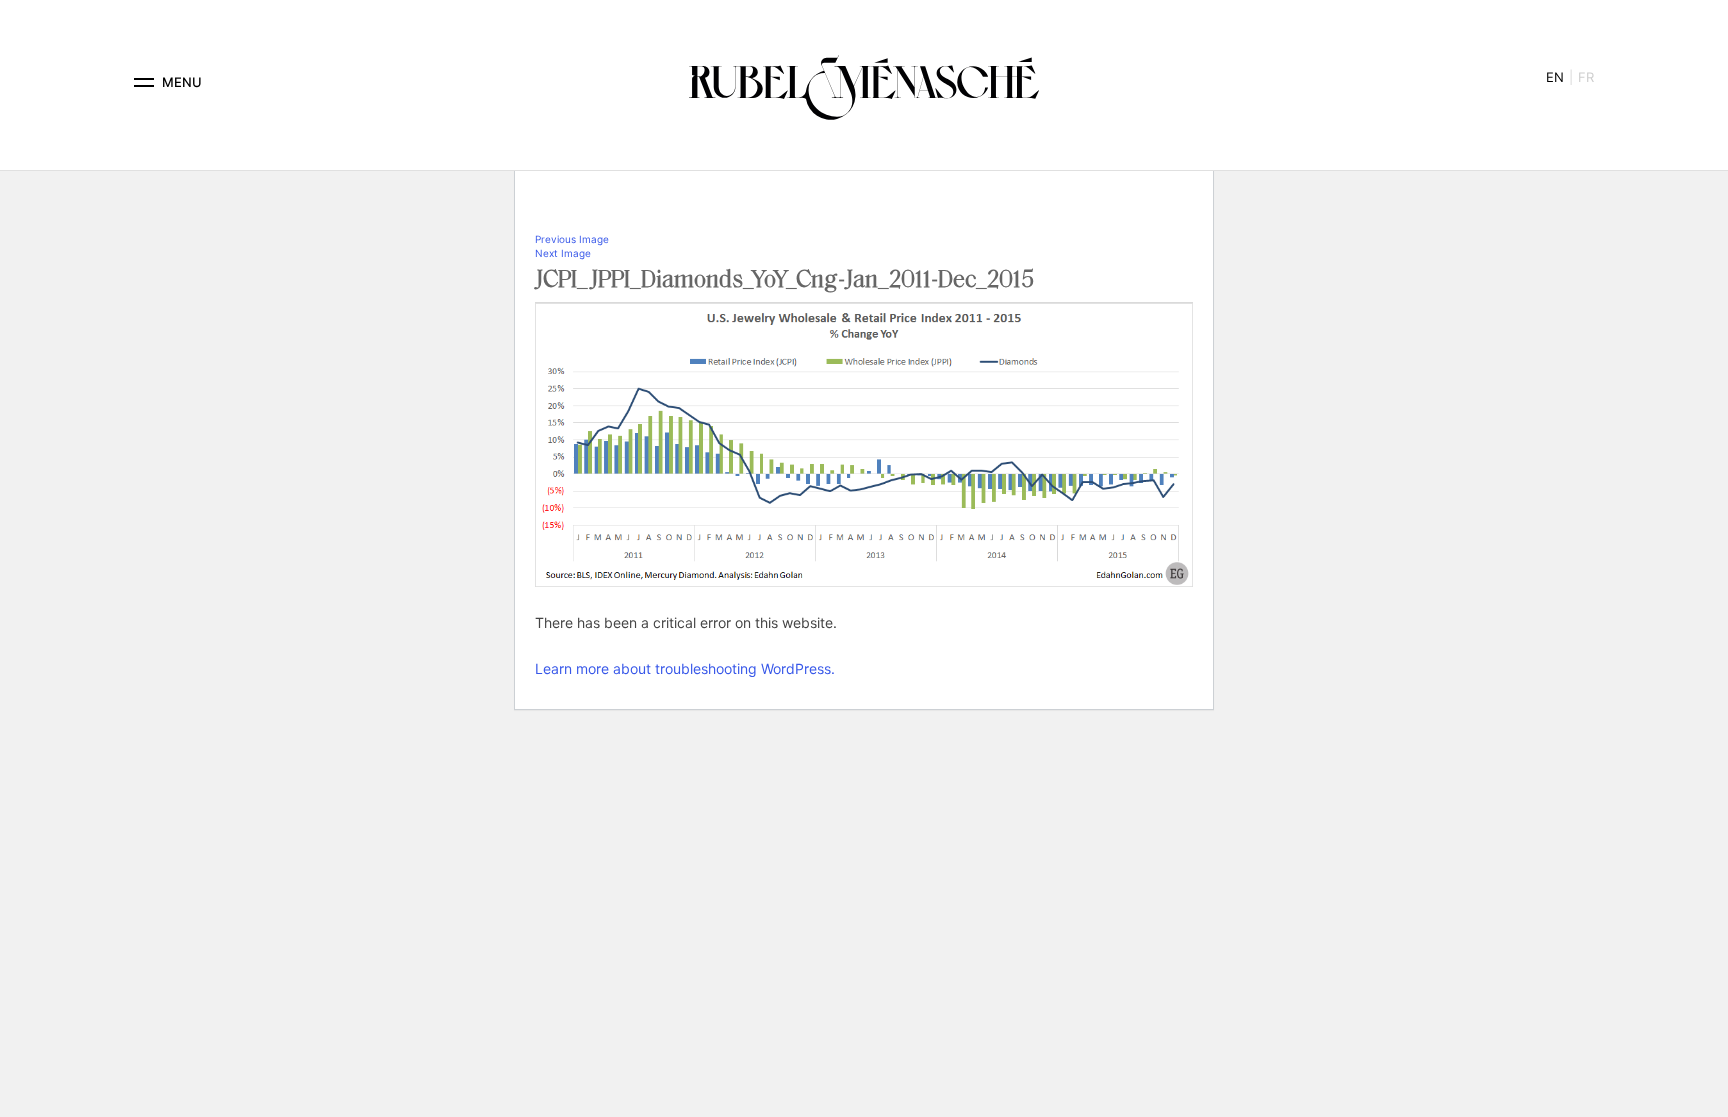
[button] (144, 82)
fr (1586, 77)
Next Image (563, 253)
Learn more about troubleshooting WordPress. (685, 668)
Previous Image (572, 239)
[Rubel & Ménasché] (864, 82)
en (1555, 77)
